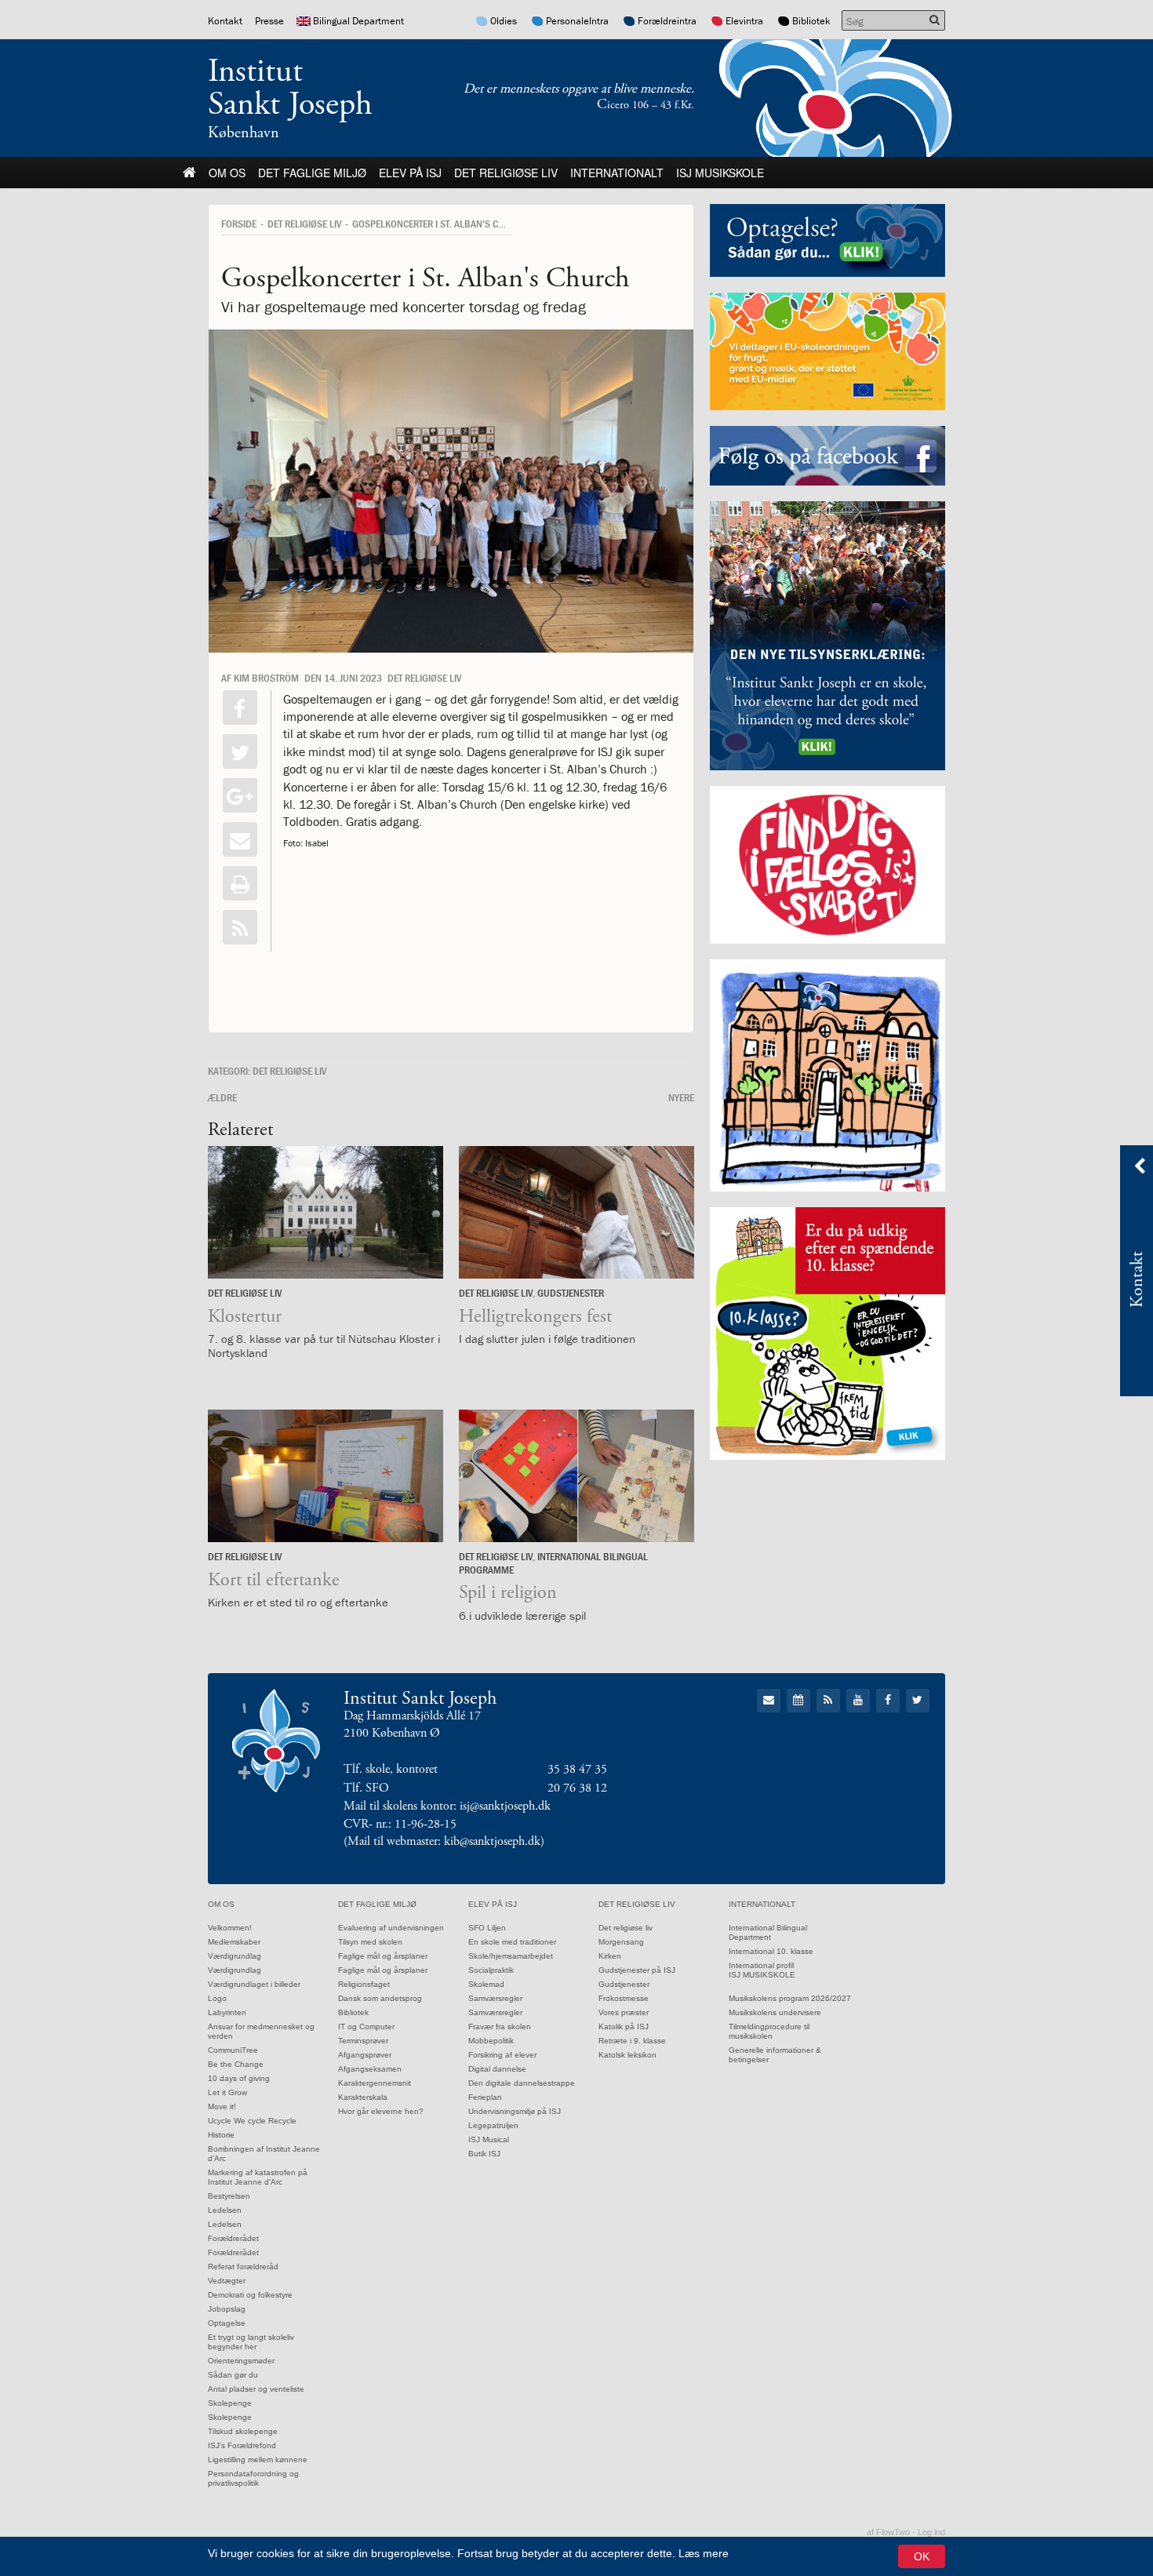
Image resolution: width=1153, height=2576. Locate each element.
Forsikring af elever (502, 2055)
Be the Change (236, 2064)
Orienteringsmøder (241, 2361)
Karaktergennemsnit (375, 2083)
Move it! (222, 2107)
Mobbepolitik (491, 2041)
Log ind (931, 2532)
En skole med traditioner (512, 1942)
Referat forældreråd (243, 2267)
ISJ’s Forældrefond (242, 2445)
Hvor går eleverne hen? (381, 2111)
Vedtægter (227, 2281)
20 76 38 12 (577, 1788)
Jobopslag (227, 2309)
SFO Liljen (487, 1928)
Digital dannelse (497, 2069)
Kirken (610, 1956)
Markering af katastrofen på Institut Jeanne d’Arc (258, 2177)
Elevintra (744, 21)
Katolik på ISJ (624, 2027)
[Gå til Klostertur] (326, 1212)
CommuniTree (233, 2050)
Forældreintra (667, 21)
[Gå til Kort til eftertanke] (326, 1476)
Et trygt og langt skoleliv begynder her (251, 2342)
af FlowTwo (888, 2532)
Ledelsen (225, 2210)
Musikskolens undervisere (775, 2012)
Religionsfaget (364, 1984)
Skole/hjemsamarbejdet (511, 1956)
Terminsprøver (363, 2041)
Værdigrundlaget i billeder (254, 1984)
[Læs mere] (240, 927)
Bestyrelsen (229, 2196)
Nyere (681, 1097)
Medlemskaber (234, 1942)
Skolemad (486, 1984)
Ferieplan (485, 2097)
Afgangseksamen (370, 2069)
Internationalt (617, 173)
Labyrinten (227, 2012)
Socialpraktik (491, 1970)
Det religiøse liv (506, 173)
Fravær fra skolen (500, 2027)
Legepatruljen (493, 2125)
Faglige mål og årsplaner (383, 1956)
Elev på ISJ (410, 173)
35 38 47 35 (577, 1769)
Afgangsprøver (365, 2055)
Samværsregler (495, 1998)
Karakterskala (363, 2097)
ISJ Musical (489, 2139)
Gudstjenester (571, 1293)
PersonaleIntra (577, 21)
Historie (221, 2135)
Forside (239, 224)
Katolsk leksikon (627, 2055)
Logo (217, 1998)
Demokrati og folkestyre (250, 2295)
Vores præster (624, 2012)
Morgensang (621, 1942)
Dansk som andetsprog (380, 1998)
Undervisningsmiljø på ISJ (515, 2111)
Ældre (222, 1097)
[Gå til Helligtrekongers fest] (576, 1212)
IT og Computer (366, 2027)
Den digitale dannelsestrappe (522, 2083)
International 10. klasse (771, 1951)
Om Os (227, 173)
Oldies (504, 21)
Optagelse (227, 2323)
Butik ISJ (484, 2154)
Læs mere (704, 2553)
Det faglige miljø (312, 173)
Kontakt (225, 21)
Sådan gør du (233, 2375)
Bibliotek (811, 21)
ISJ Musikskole (720, 173)
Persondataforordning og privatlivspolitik (253, 2478)
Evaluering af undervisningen (391, 1928)
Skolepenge (230, 2403)
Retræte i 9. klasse (632, 2041)
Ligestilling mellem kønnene (258, 2460)
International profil (761, 1965)
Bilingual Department (358, 21)
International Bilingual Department (768, 1932)
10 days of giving (239, 2078)
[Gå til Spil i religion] (576, 1476)
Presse (269, 21)
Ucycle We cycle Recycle (252, 2121)
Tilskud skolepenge (243, 2431)
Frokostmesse (624, 1998)
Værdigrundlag (235, 1956)
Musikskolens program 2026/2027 (790, 1998)
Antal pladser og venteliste (256, 2389)
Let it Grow (227, 2092)
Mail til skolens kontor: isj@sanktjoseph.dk (447, 1806)
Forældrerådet (233, 2238)
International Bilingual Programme (553, 1563)
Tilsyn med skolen (370, 1942)
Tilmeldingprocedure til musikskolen (769, 2031)
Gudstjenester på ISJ (637, 1970)
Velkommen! (230, 1928)
